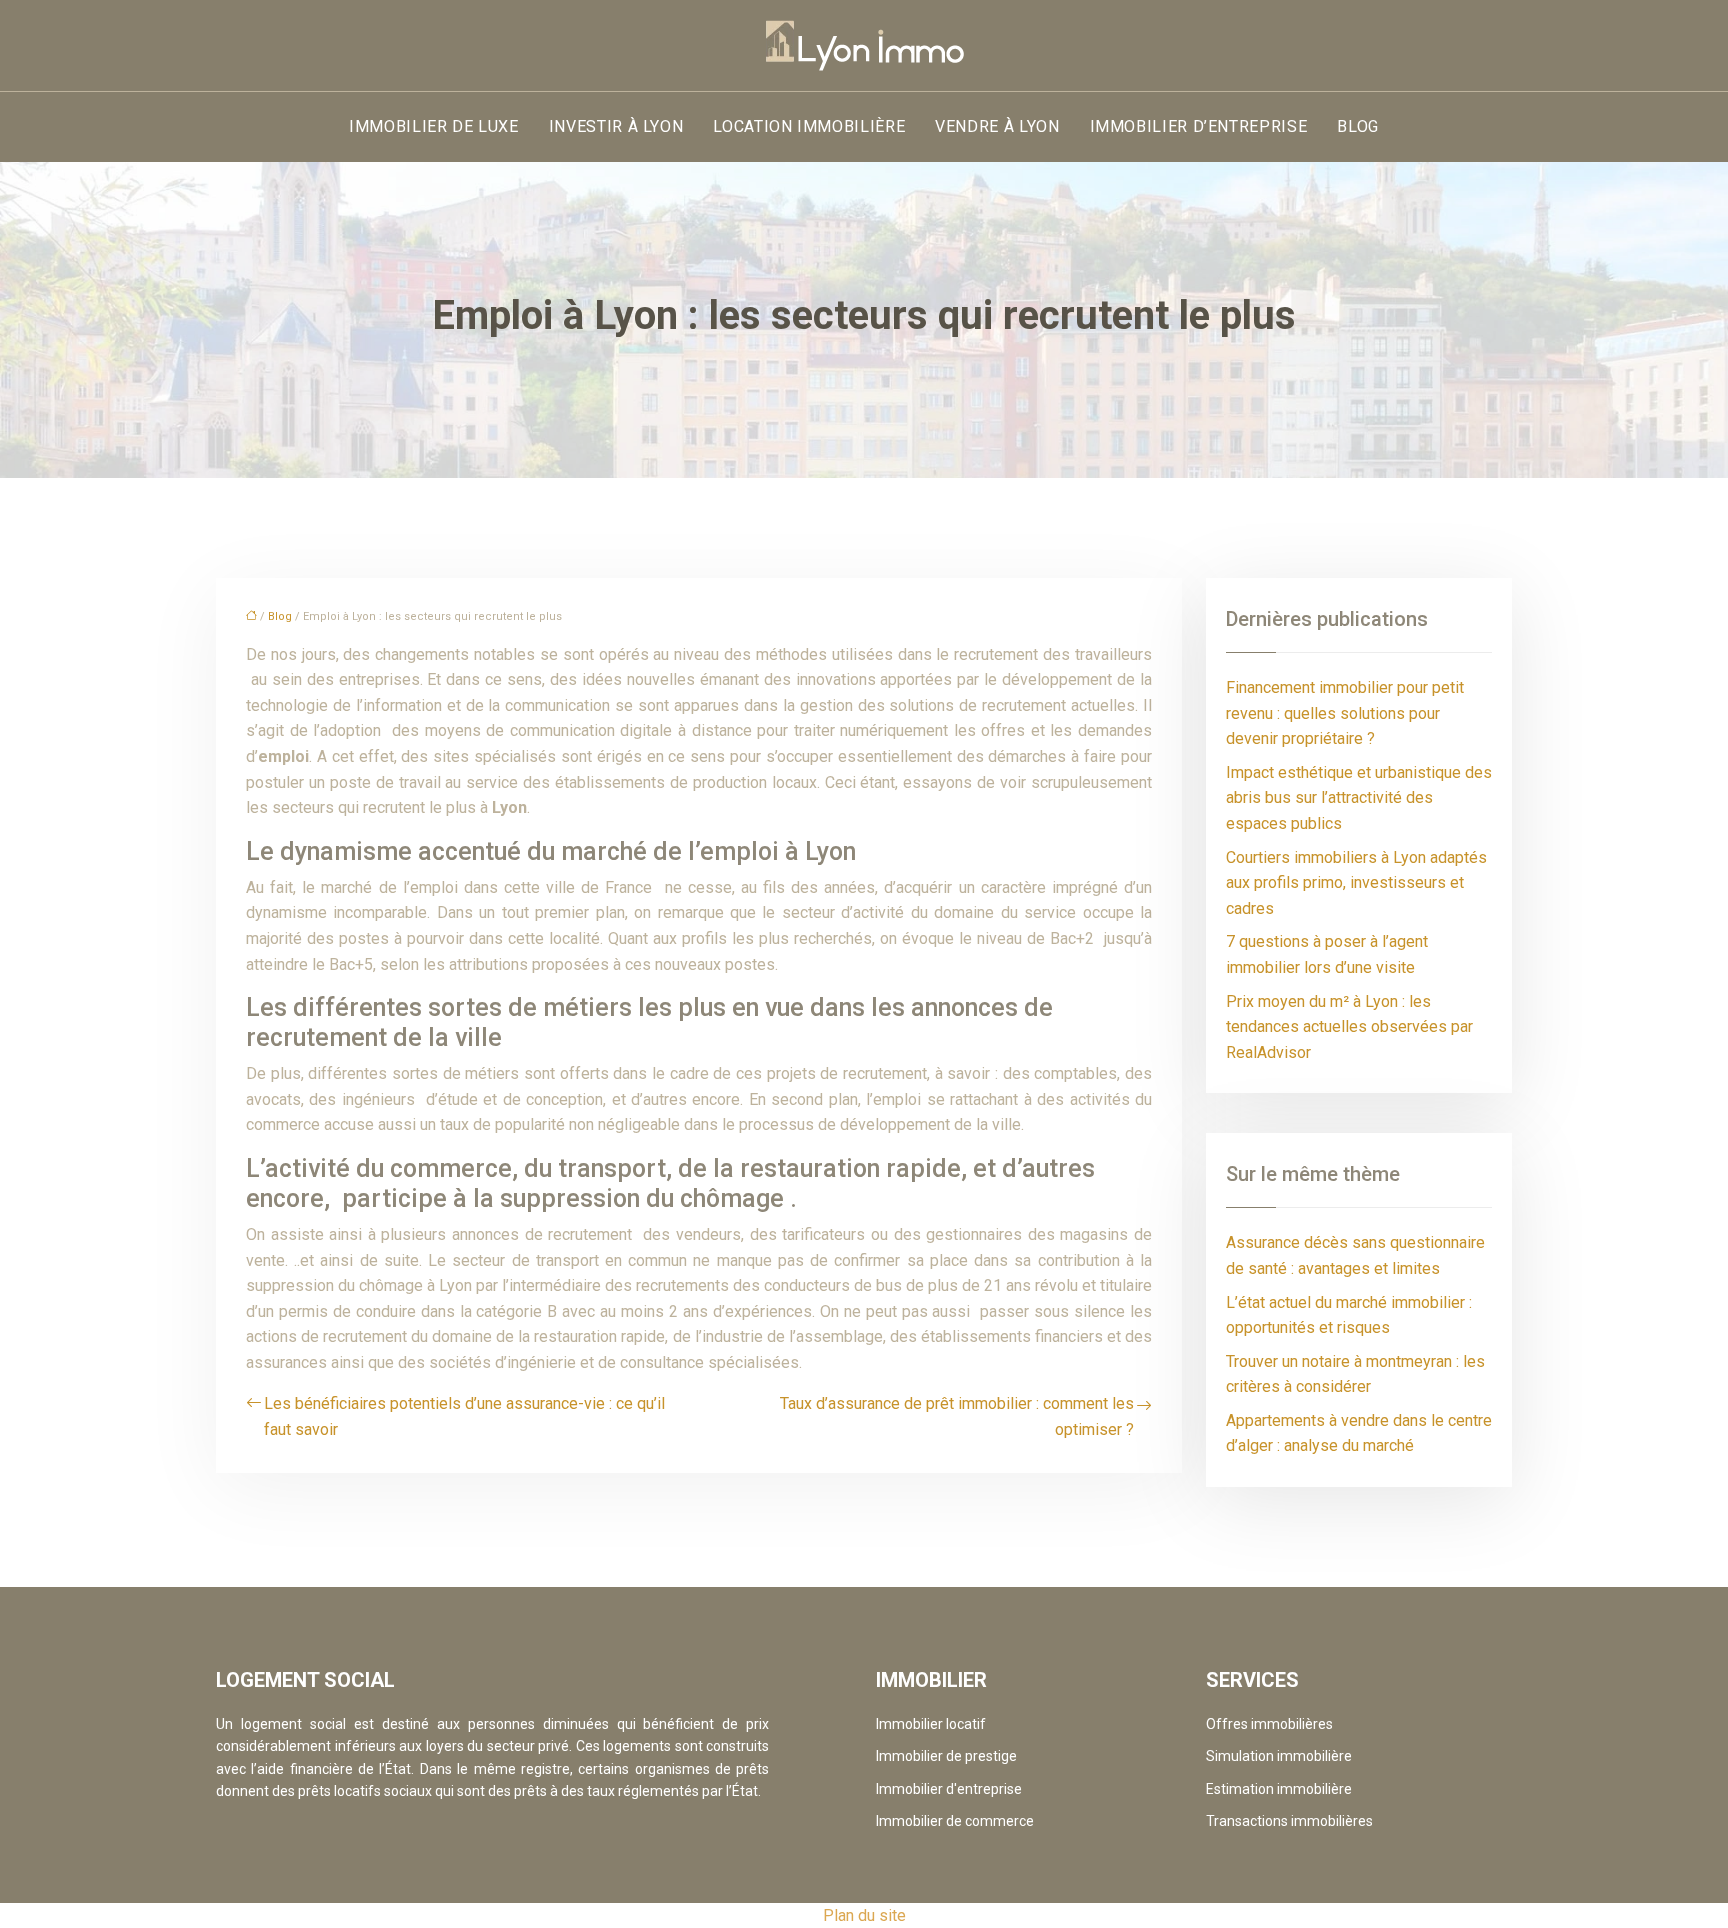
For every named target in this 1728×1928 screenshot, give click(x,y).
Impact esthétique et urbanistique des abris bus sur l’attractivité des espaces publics (1359, 798)
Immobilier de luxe (434, 126)
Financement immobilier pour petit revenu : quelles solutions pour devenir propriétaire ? (1345, 713)
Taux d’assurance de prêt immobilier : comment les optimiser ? (957, 1416)
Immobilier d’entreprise (1199, 126)
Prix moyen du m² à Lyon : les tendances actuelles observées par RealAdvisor (1349, 1027)
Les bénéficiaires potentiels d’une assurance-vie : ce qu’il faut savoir (464, 1416)
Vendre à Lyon (997, 126)
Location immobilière (809, 126)
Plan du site (864, 1915)
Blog (1358, 126)
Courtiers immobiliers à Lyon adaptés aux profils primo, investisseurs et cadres (1356, 883)
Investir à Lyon (616, 126)
